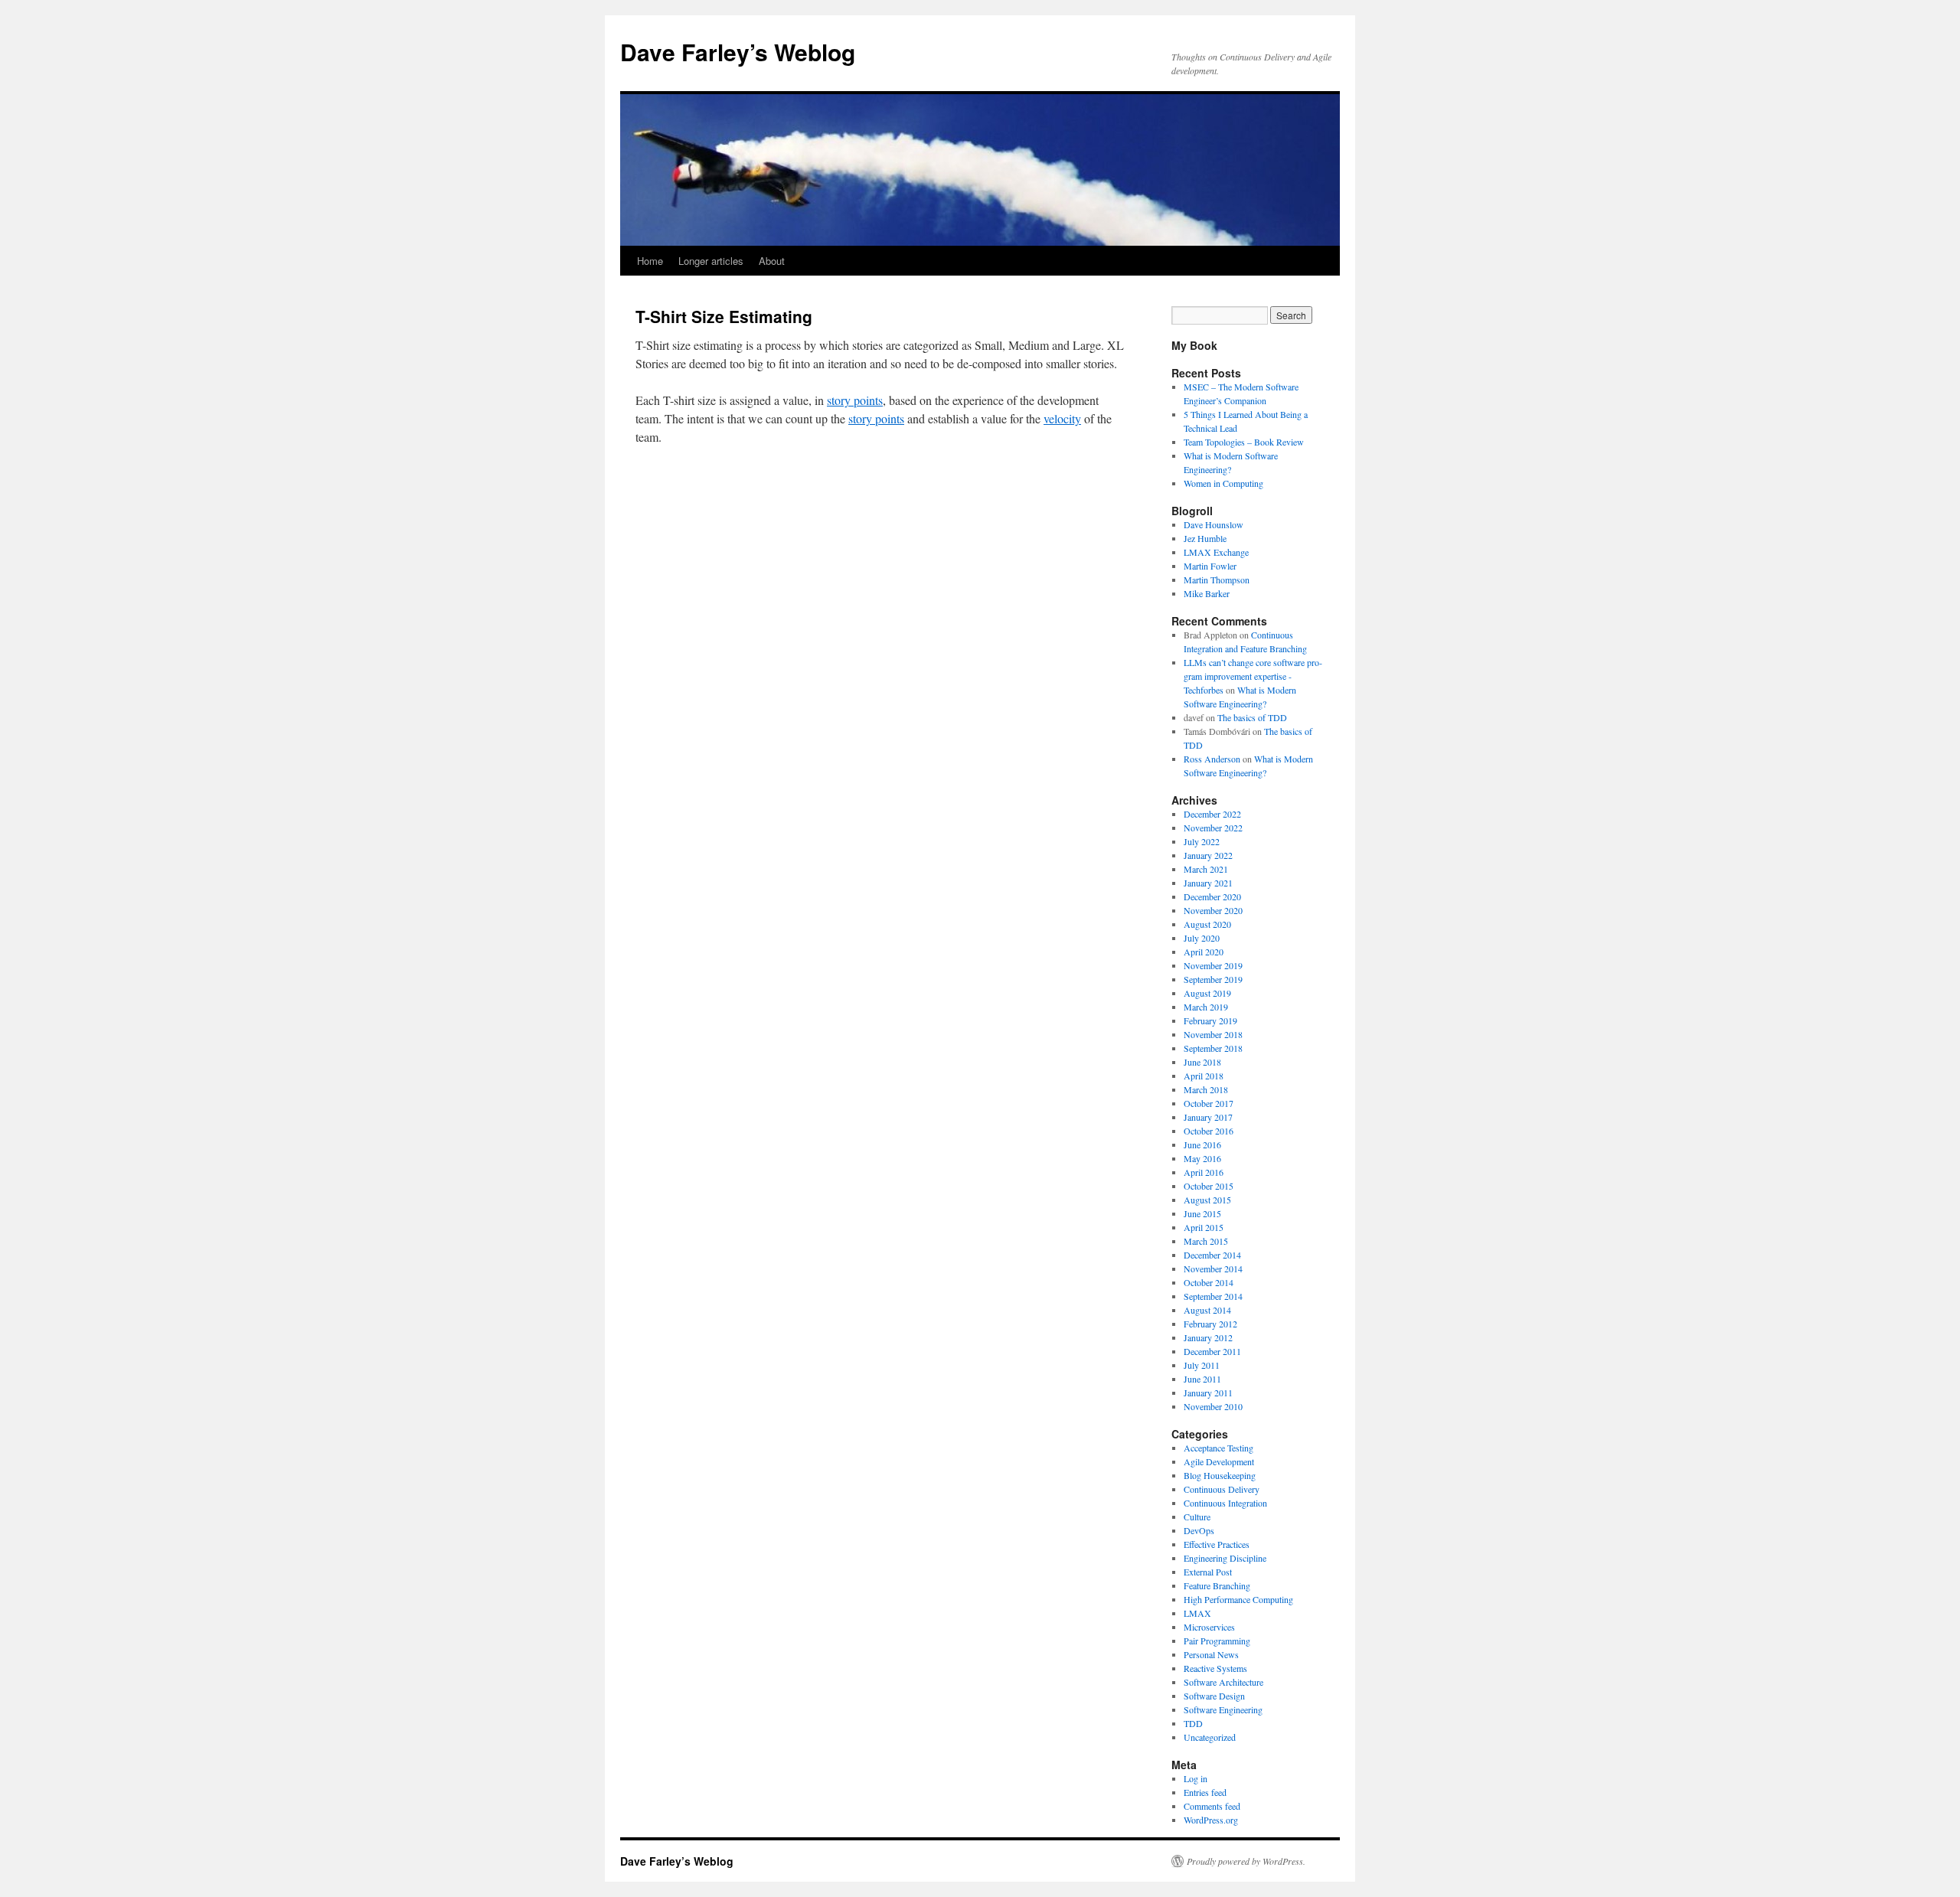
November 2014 (1213, 1268)
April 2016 (1204, 1172)
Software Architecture (1223, 1682)
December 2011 (1212, 1351)
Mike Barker (1207, 593)
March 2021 (1206, 869)
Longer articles (711, 261)
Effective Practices (1217, 1544)
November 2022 (1213, 828)
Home (650, 261)
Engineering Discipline (1225, 1558)
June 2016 (1202, 1144)
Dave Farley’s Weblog (738, 52)
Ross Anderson (1212, 759)
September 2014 (1213, 1296)
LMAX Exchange (1216, 552)
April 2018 (1204, 1076)
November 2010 (1213, 1406)
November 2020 (1213, 910)
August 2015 (1207, 1200)
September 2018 (1213, 1048)
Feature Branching (1217, 1585)
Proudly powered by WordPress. (1246, 1861)
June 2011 (1202, 1379)
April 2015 (1204, 1227)
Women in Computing (1223, 483)
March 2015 (1206, 1241)
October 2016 (1209, 1131)
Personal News (1211, 1654)
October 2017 (1209, 1103)
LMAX (1197, 1613)
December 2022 (1212, 814)
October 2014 (1209, 1282)
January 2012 (1208, 1337)
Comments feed (1212, 1806)
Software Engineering (1223, 1709)
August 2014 (1207, 1310)
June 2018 (1202, 1062)
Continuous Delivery (1222, 1489)
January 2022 (1208, 855)
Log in (1196, 1778)
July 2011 (1202, 1365)
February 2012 (1210, 1324)
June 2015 (1202, 1213)
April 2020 (1204, 952)
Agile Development (1219, 1461)
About (772, 261)
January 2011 (1208, 1393)
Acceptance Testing (1218, 1448)
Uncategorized (1210, 1737)
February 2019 (1210, 1020)
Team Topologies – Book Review (1244, 442)
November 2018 (1213, 1034)
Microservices (1209, 1627)
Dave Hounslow (1214, 524)
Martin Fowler (1210, 566)
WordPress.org (1211, 1820)
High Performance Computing (1238, 1599)
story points (855, 400)
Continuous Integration (1225, 1503)
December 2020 (1212, 896)
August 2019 (1207, 993)
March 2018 (1206, 1089)
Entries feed (1205, 1792)
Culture (1197, 1517)
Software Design (1214, 1696)
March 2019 (1206, 1007)
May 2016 (1202, 1158)
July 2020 (1202, 938)
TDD (1193, 1723)
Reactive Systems (1215, 1668)
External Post (1208, 1572)
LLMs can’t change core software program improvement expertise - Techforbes (1253, 676)
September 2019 (1213, 979)
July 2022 (1202, 841)
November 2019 (1213, 965)
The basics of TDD (1252, 717)
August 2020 (1207, 924)
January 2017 (1208, 1117)
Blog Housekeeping (1220, 1475)
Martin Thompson (1217, 580)
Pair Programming (1217, 1641)
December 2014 (1212, 1255)
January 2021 (1208, 883)
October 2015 (1209, 1186)
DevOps (1199, 1530)
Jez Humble (1205, 538)
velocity (1062, 418)
